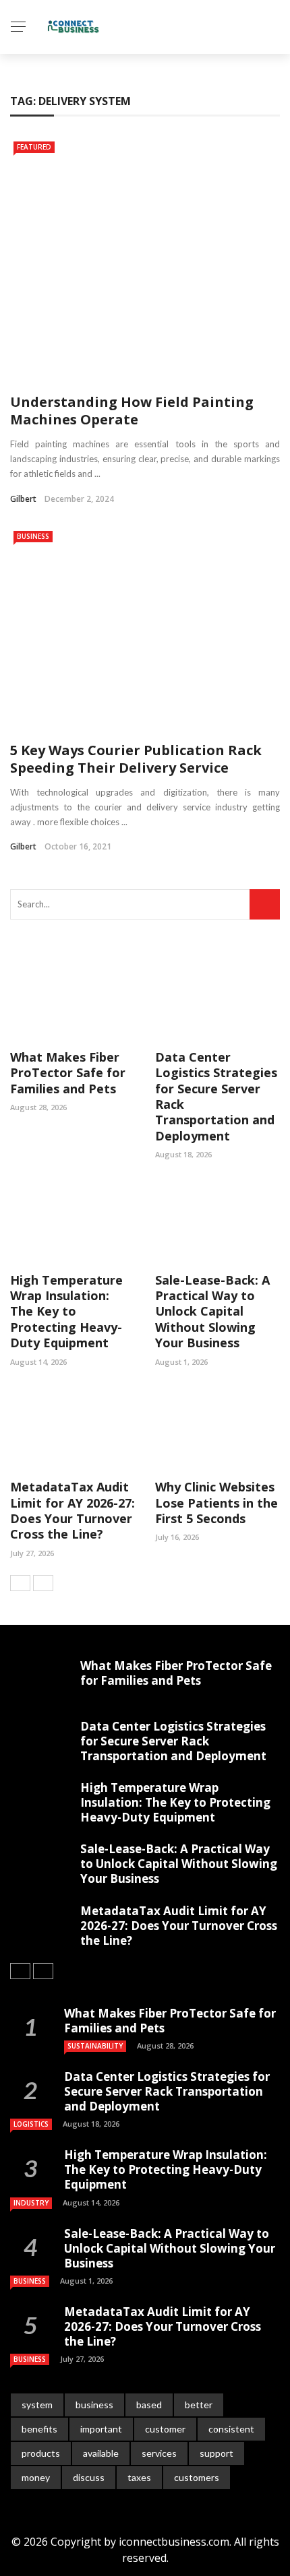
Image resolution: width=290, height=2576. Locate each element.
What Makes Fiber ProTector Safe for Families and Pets (68, 1073)
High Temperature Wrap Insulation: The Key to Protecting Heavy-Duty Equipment (66, 1312)
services (159, 2453)
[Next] (43, 1583)
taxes (139, 2477)
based (149, 2405)
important (101, 2429)
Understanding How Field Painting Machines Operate (132, 411)
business (94, 2405)
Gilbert (23, 499)
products (41, 2453)
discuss (89, 2477)
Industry (31, 2203)
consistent (231, 2429)
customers (197, 2477)
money (36, 2477)
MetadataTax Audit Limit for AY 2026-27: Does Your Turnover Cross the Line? (72, 1510)
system (37, 2405)
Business (33, 536)
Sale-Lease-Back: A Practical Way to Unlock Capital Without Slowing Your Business (212, 1312)
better (199, 2405)
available (101, 2453)
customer (165, 2429)
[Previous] (20, 1583)
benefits (39, 2429)
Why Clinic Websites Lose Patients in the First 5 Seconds (216, 1503)
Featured (34, 147)
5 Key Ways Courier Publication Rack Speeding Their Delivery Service (136, 759)
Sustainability (95, 2046)
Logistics (31, 2124)
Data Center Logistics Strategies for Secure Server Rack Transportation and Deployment (216, 1096)
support (216, 2453)
